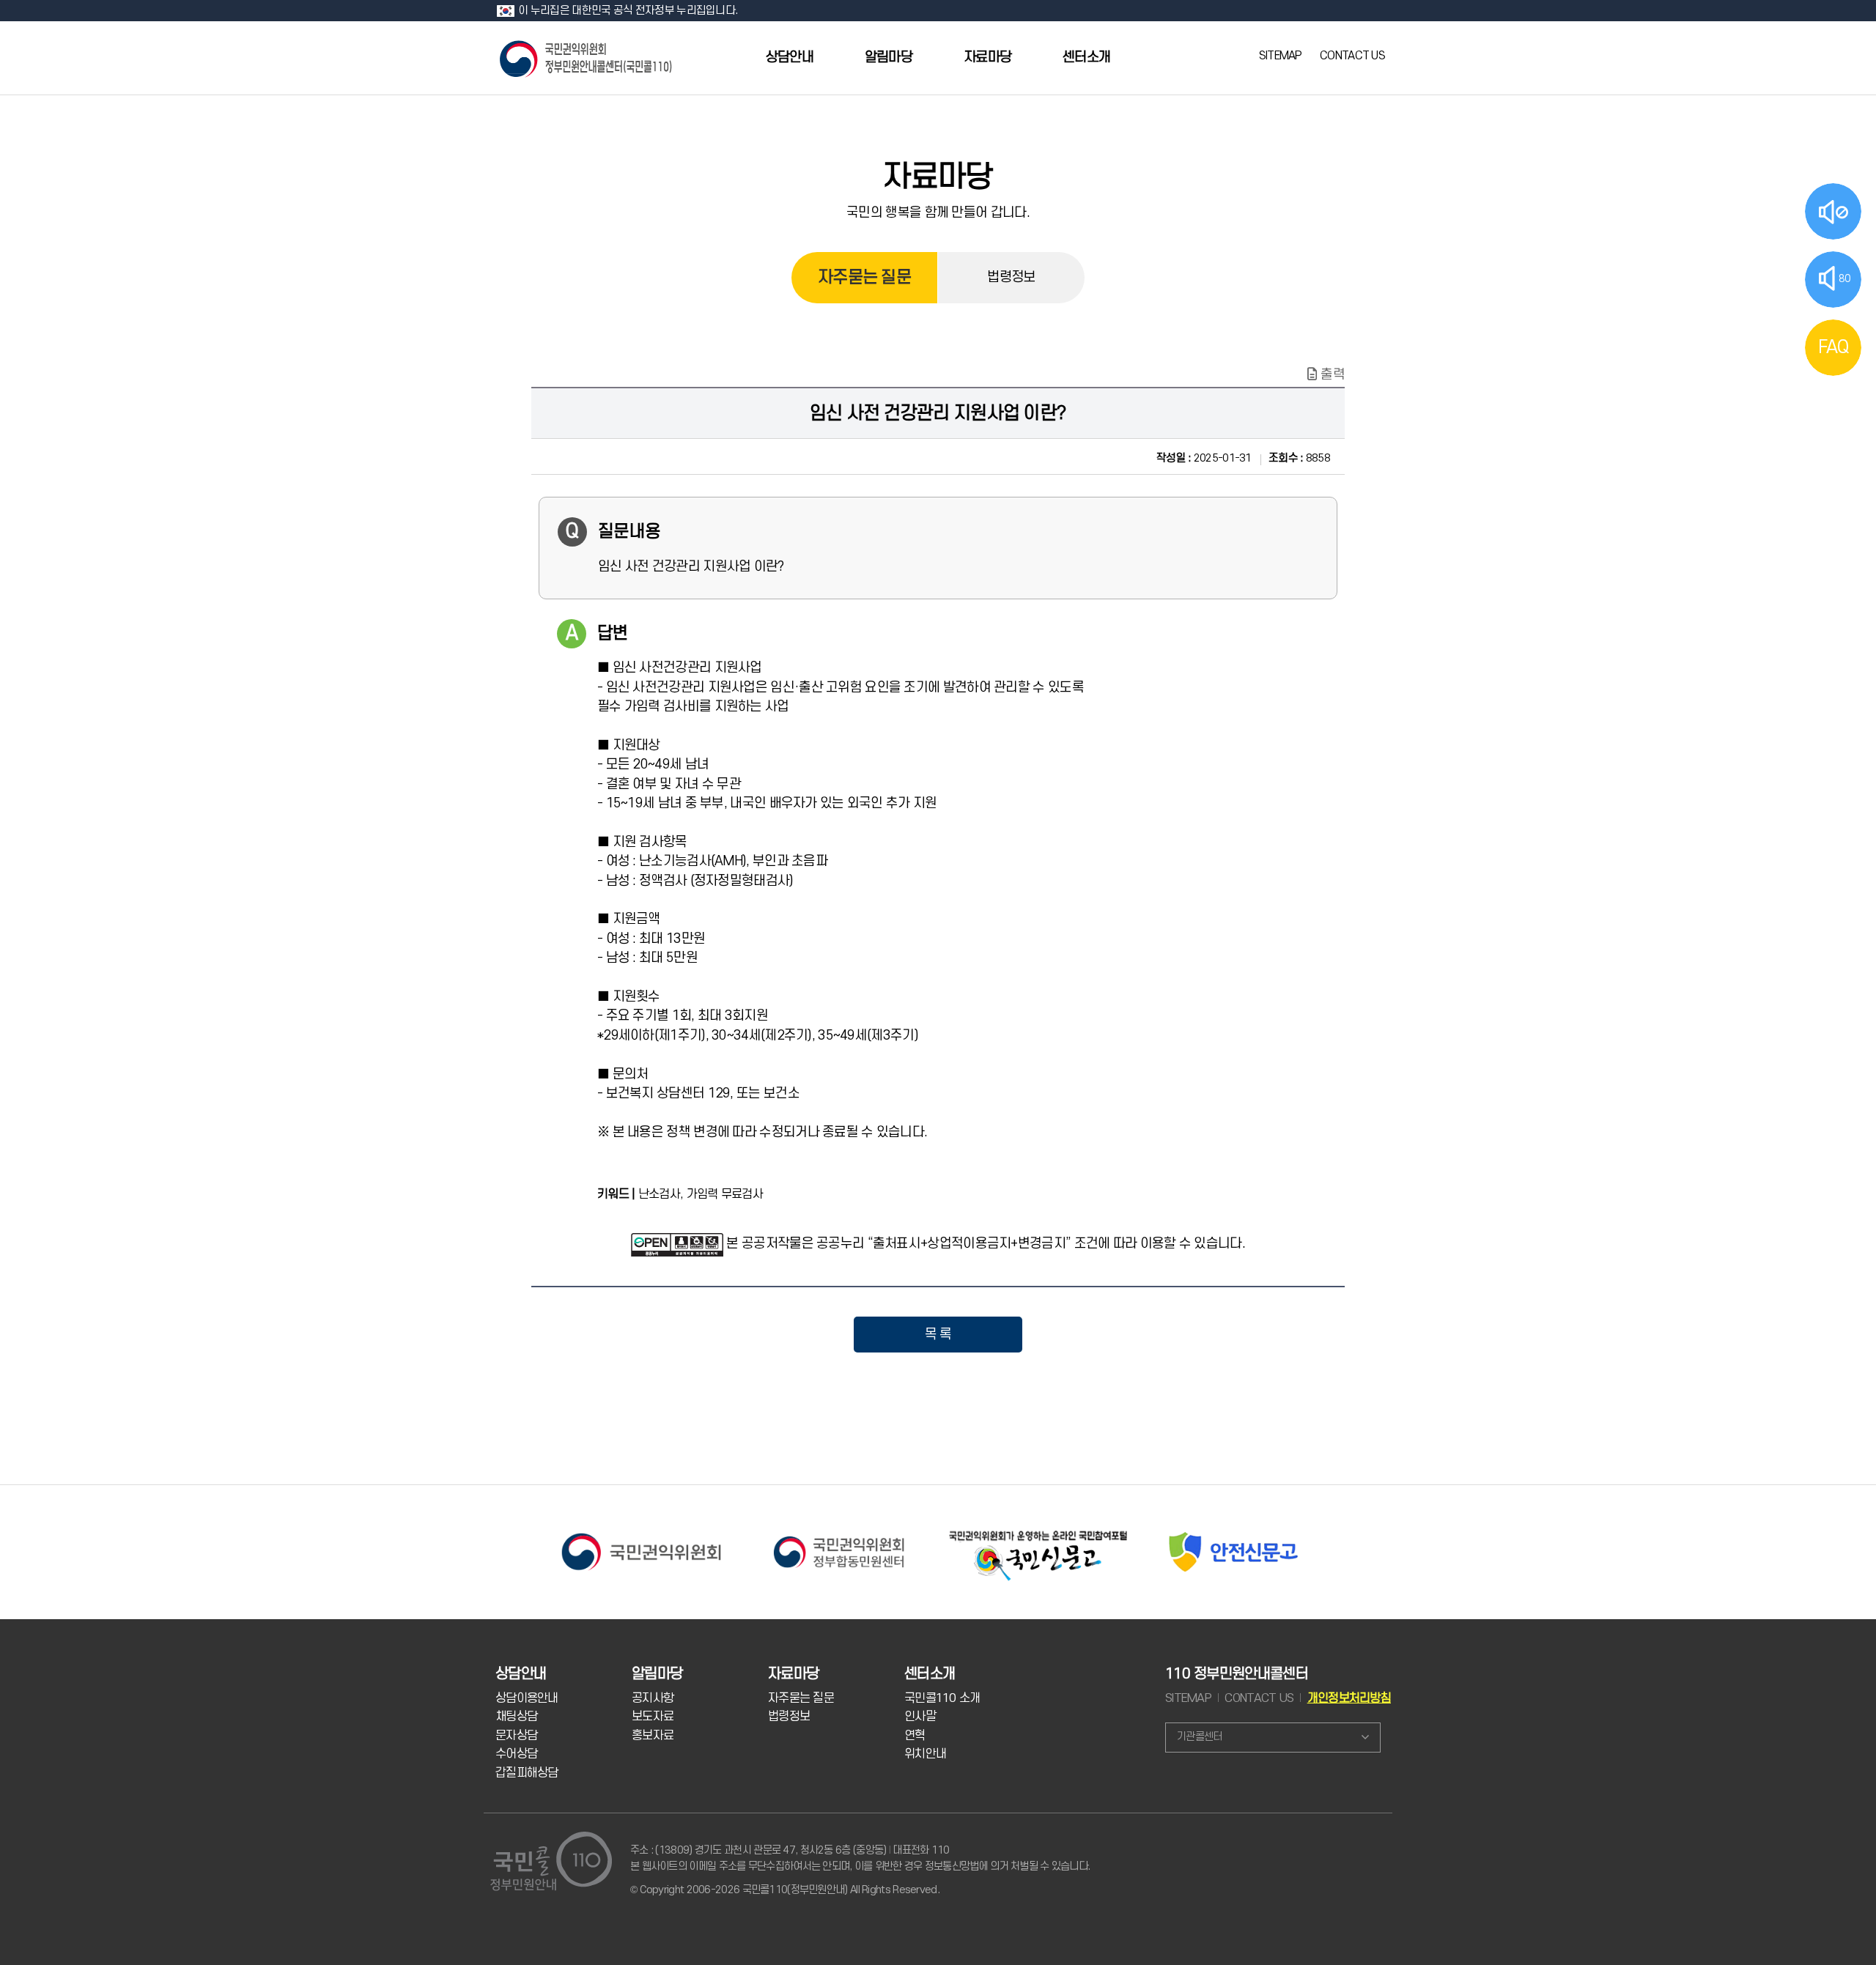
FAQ (1833, 347)
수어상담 (516, 1754)
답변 (613, 634)
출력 (1333, 374)
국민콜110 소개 (942, 1698)
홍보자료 (653, 1736)
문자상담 (516, 1736)
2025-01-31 (1204, 458)
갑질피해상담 (527, 1773)
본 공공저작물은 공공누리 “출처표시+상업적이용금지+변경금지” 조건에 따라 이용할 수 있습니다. (985, 1243)
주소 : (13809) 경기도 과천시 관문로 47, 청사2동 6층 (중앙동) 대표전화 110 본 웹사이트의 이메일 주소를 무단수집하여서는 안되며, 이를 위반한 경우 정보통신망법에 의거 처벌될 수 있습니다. (860, 1858)
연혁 (915, 1736)
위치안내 (925, 1754)
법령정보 (1011, 277)
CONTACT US (1352, 56)
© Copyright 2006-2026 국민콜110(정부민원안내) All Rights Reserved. (785, 1890)
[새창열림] (641, 1532)
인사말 (920, 1717)
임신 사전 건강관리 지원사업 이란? (938, 413)
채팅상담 (516, 1717)
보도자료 (653, 1717)
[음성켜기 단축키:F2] (1833, 211)
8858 (1299, 458)
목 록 (938, 1334)
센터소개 (1086, 58)
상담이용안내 (527, 1698)
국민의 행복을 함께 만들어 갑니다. (938, 212)
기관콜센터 (1199, 1737)
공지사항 (653, 1698)
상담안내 (790, 58)
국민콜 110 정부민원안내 (587, 58)
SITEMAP (1281, 56)
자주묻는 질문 (864, 278)
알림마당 (889, 58)
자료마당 (987, 58)
